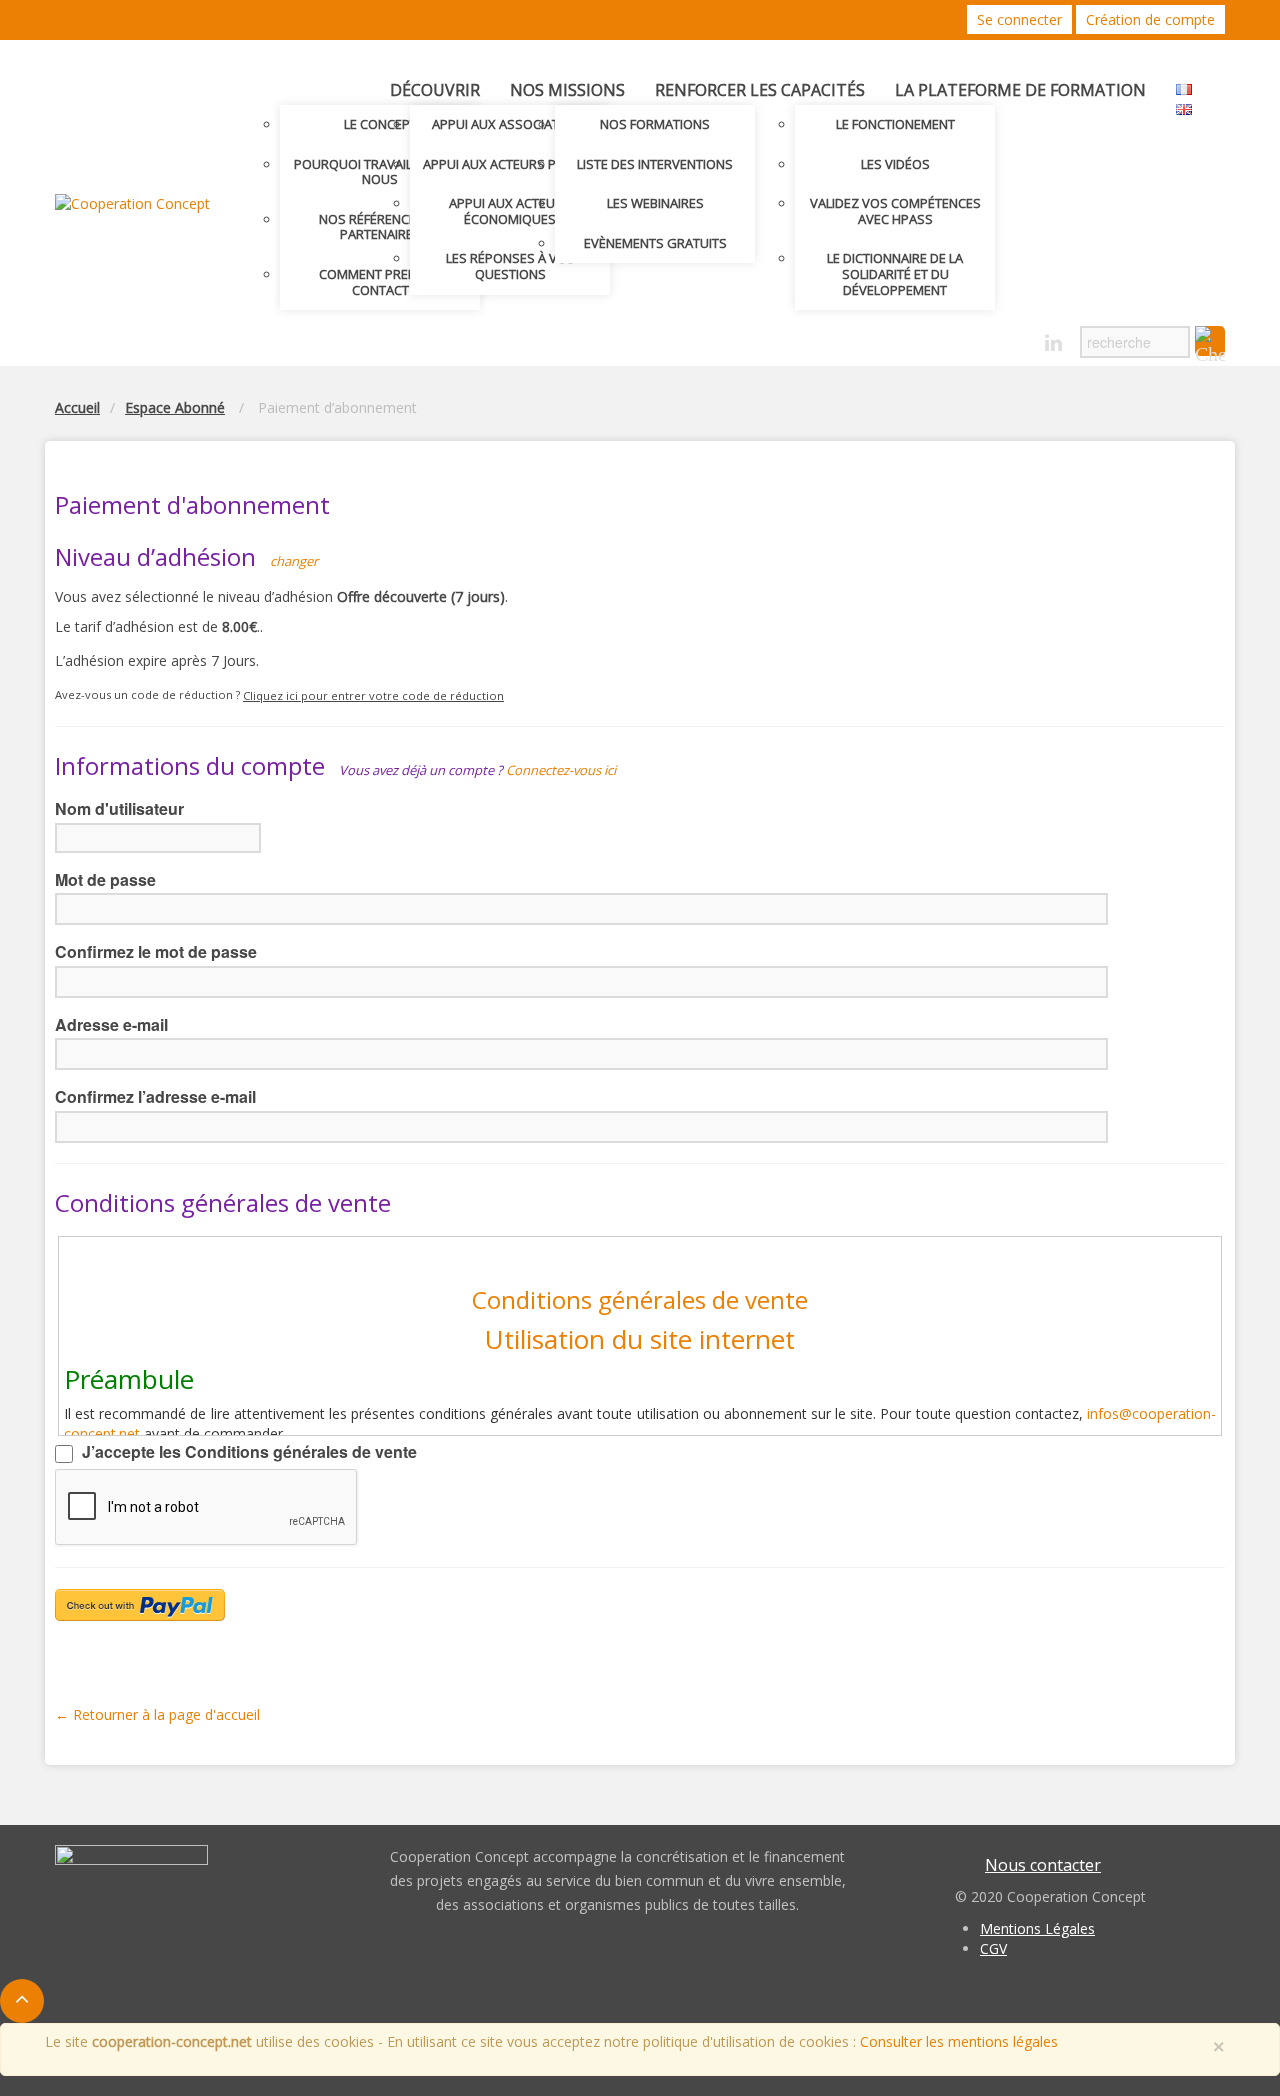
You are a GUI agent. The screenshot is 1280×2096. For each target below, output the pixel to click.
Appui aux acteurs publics (510, 164)
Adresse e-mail (111, 1024)
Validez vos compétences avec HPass (895, 211)
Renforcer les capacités (760, 90)
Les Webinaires (655, 203)
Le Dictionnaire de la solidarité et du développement (895, 273)
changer (294, 561)
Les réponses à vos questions (510, 266)
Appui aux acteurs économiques (510, 211)
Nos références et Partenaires (380, 227)
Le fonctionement (895, 124)
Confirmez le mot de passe (156, 951)
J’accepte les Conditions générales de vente (247, 1451)
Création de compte (1150, 19)
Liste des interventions (655, 164)
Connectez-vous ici (561, 770)
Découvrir (435, 90)
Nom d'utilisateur (119, 808)
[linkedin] (1053, 343)
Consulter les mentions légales (959, 2041)
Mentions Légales (1037, 1928)
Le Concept (380, 124)
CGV (993, 1948)
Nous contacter (1043, 1865)
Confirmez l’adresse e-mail (155, 1096)
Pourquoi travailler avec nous (380, 172)
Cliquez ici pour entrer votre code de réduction (373, 695)
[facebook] (1018, 337)
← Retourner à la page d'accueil (157, 1714)
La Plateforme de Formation (1020, 90)
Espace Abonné (175, 407)
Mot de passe (105, 879)
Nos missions (567, 90)
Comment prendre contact (380, 282)
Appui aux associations (510, 124)
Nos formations (655, 124)
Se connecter (1019, 19)
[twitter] (983, 337)
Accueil (77, 407)
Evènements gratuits (655, 243)
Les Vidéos (895, 164)
